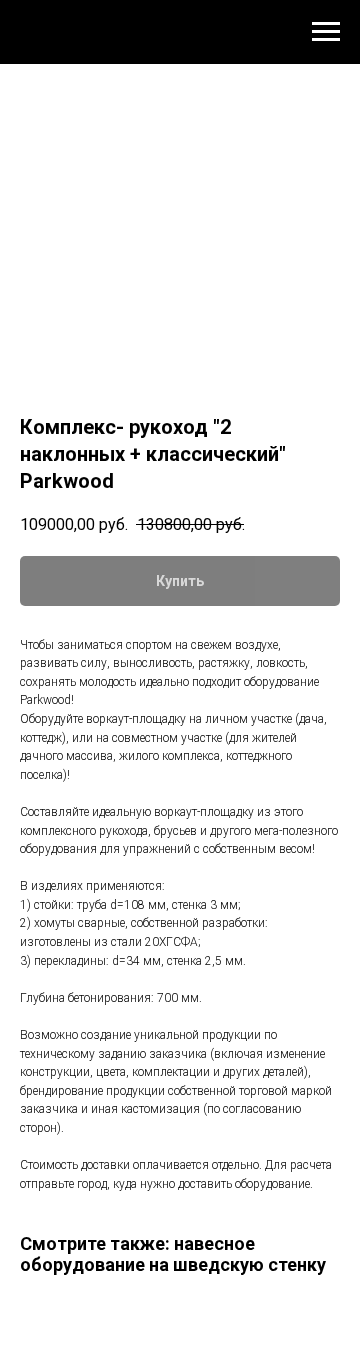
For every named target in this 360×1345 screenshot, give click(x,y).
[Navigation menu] (326, 32)
